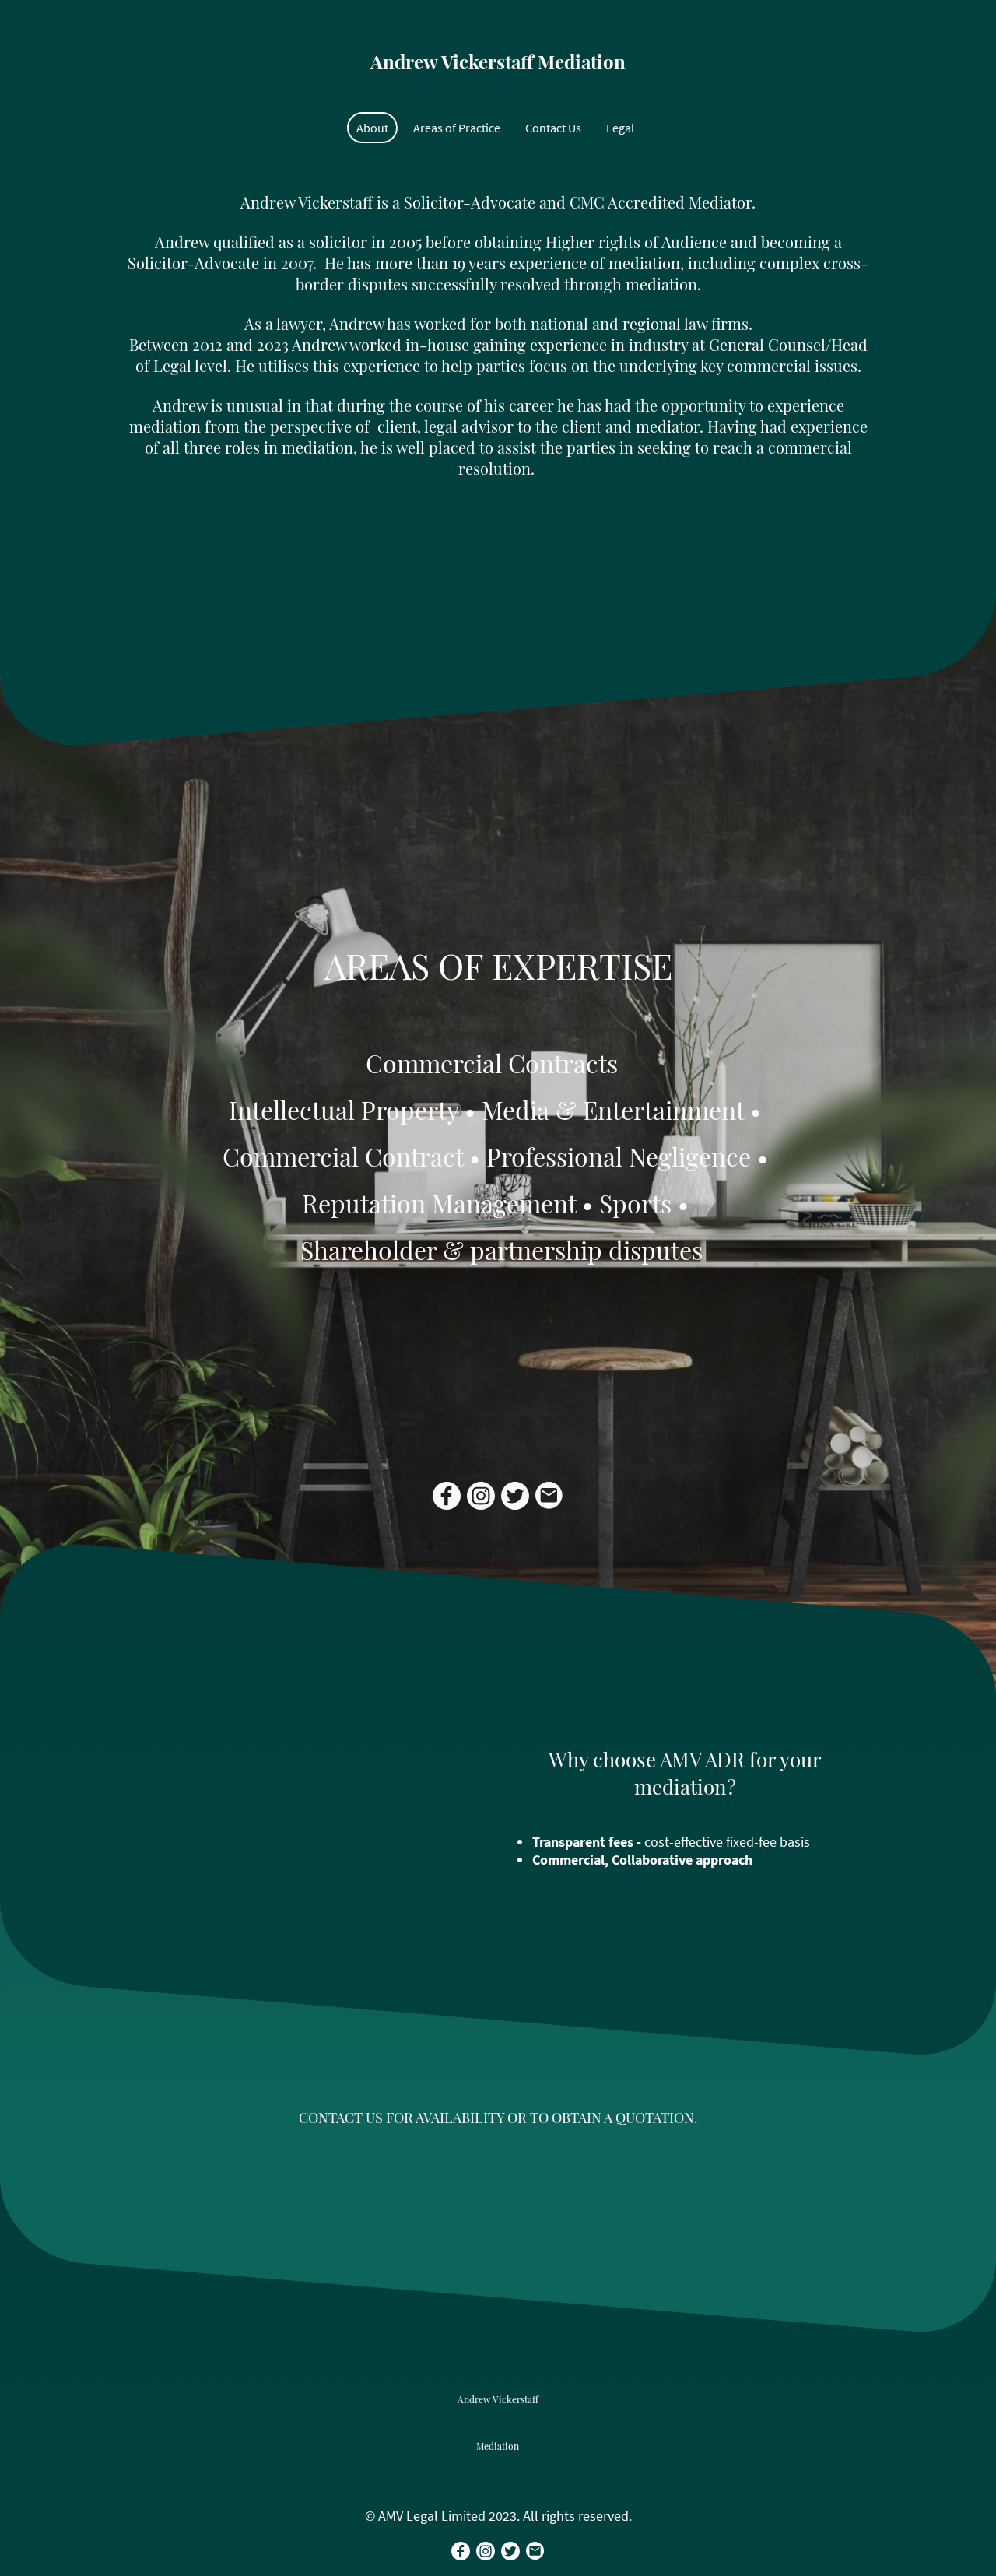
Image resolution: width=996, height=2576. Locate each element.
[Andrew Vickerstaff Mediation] (498, 92)
